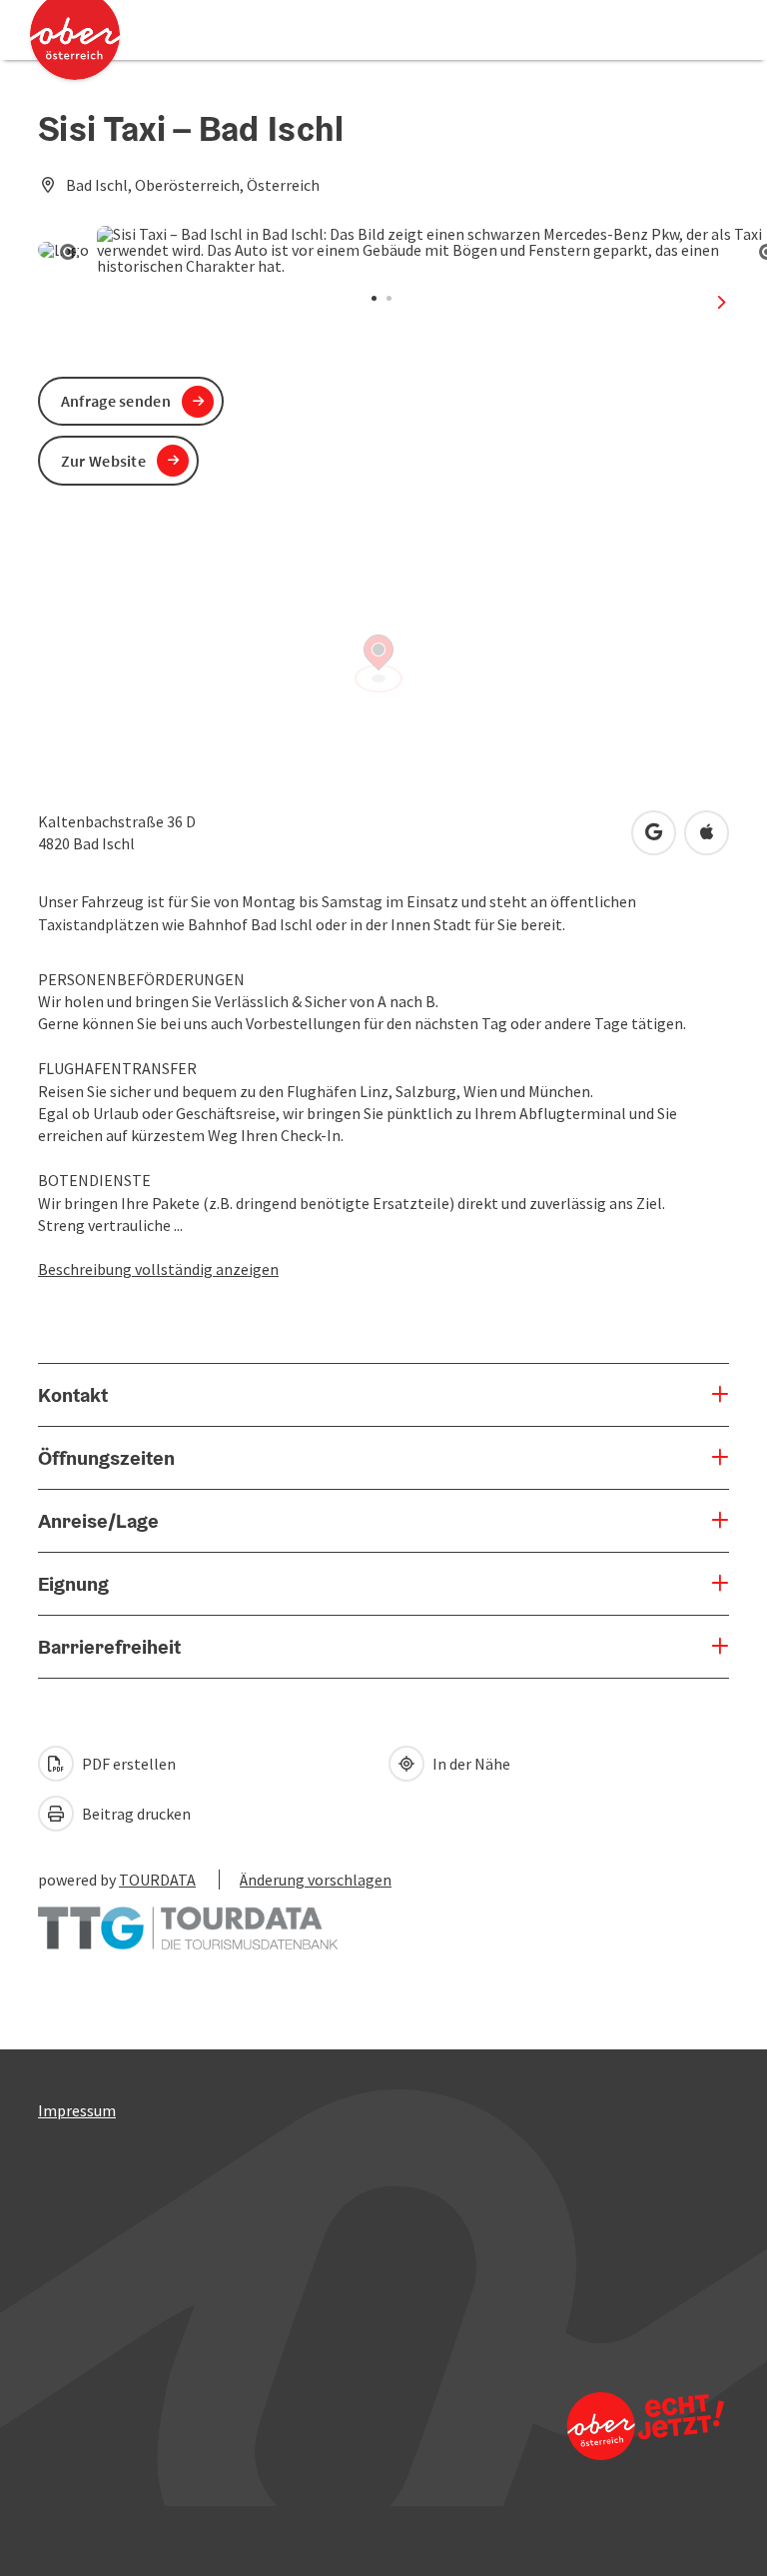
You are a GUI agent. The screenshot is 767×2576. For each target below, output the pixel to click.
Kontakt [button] (73, 1395)
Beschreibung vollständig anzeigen (158, 1269)
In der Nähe (470, 1764)
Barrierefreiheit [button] (109, 1647)
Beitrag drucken (135, 1814)
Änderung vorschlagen (316, 1880)
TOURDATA (157, 1880)
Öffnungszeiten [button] (106, 1458)
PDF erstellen (127, 1764)
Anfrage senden (116, 401)
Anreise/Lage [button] (98, 1521)
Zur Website (103, 461)
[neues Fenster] (188, 1919)
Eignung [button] (73, 1584)
